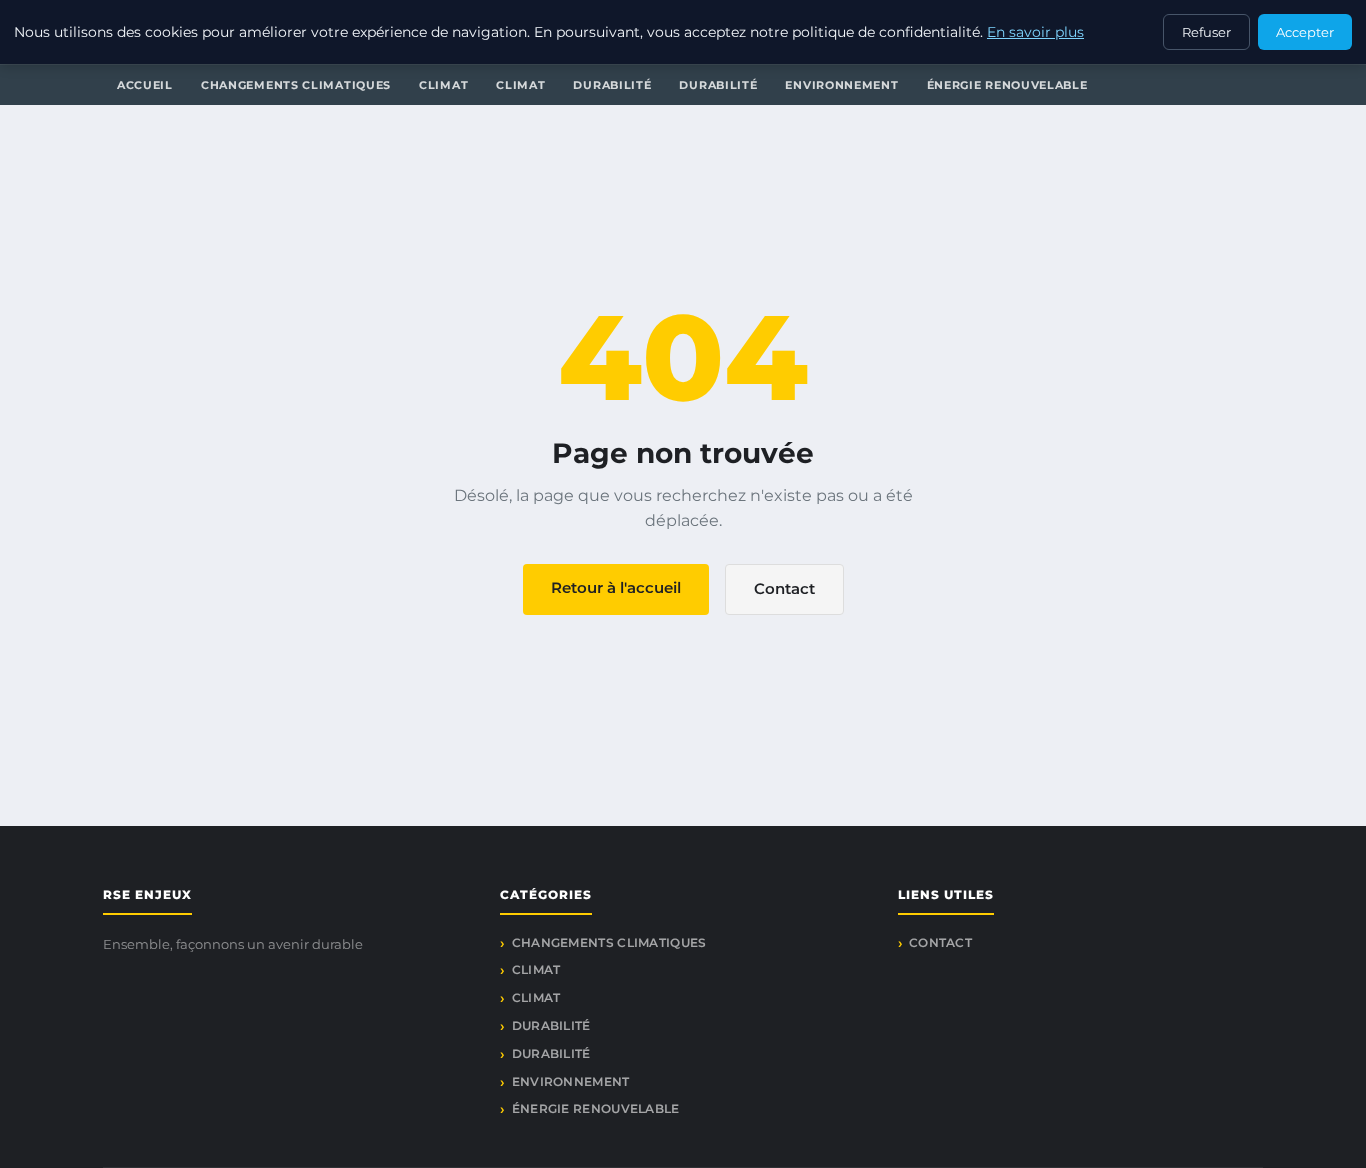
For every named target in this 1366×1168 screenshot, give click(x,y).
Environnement (841, 85)
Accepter (1305, 32)
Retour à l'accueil (616, 587)
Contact (784, 588)
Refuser (1206, 32)
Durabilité (612, 85)
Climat (443, 85)
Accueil (145, 85)
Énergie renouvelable (1007, 85)
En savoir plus (1035, 32)
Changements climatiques (296, 85)
